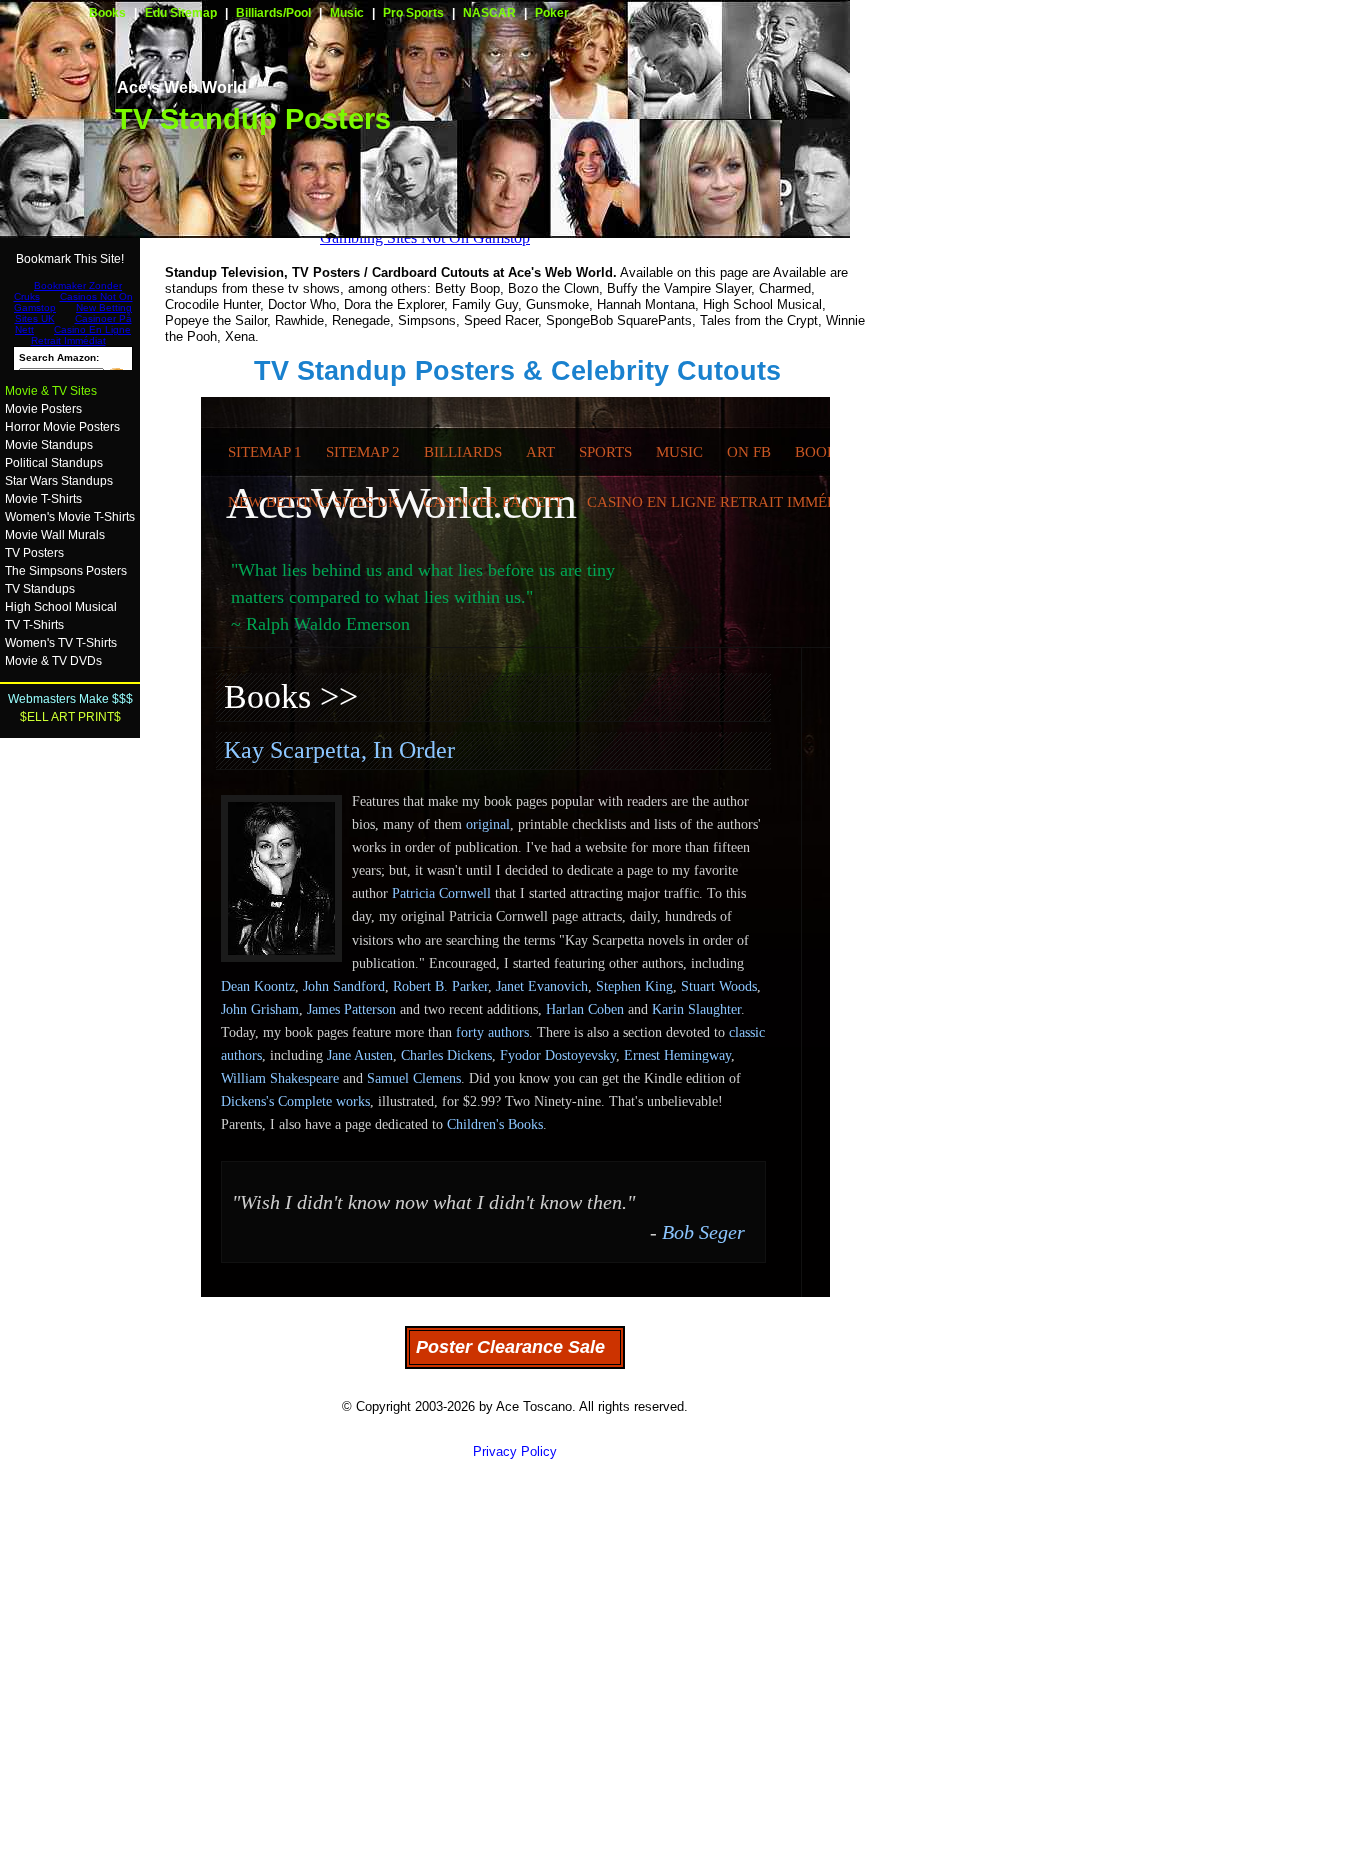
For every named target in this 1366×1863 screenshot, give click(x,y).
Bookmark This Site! (70, 259)
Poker (552, 13)
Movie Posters (43, 409)
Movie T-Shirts (43, 499)
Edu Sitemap (181, 13)
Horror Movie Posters (62, 427)
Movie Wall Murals (55, 535)
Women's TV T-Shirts (61, 643)
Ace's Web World (182, 87)
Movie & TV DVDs (53, 661)
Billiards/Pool (273, 13)
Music (347, 13)
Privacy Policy (515, 1451)
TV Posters (34, 553)
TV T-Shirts (34, 625)
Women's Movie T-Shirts (70, 517)
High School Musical (61, 607)
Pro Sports (413, 13)
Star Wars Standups (59, 481)
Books (107, 13)
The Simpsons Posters (66, 571)
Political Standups (54, 463)
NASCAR (489, 13)
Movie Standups (49, 445)
